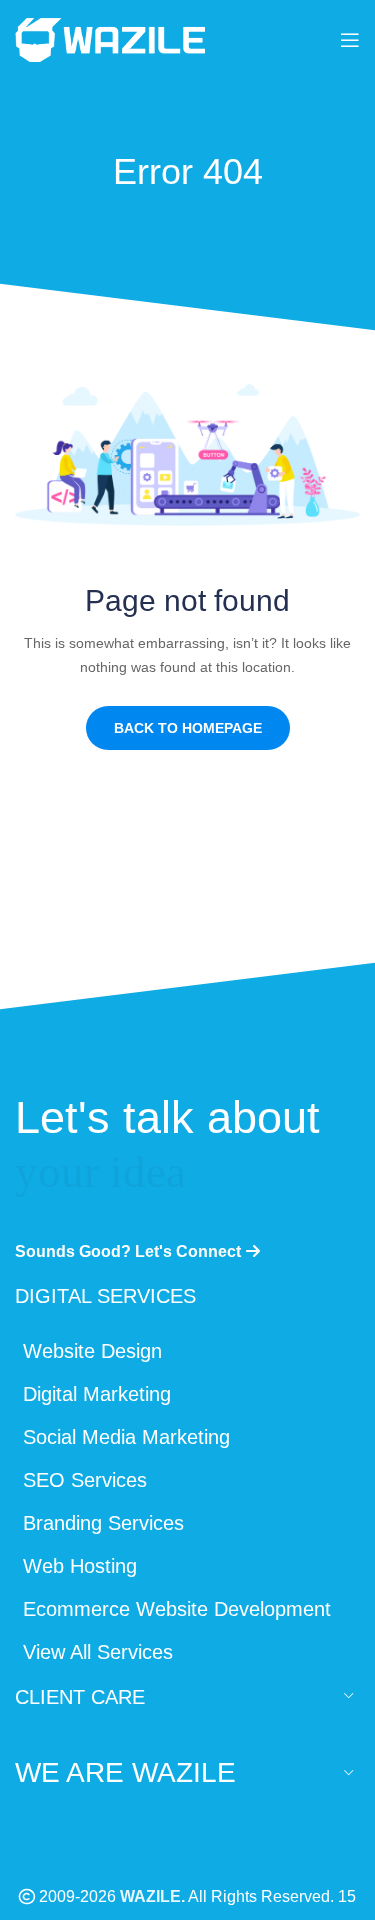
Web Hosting (80, 1566)
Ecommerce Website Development (177, 1609)
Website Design (92, 1351)
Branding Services (103, 1523)
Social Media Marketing (126, 1437)
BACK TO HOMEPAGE (188, 728)
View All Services (98, 1652)
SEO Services (85, 1480)
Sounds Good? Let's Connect (128, 1251)
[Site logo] (110, 38)
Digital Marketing (97, 1394)
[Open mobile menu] (350, 40)
